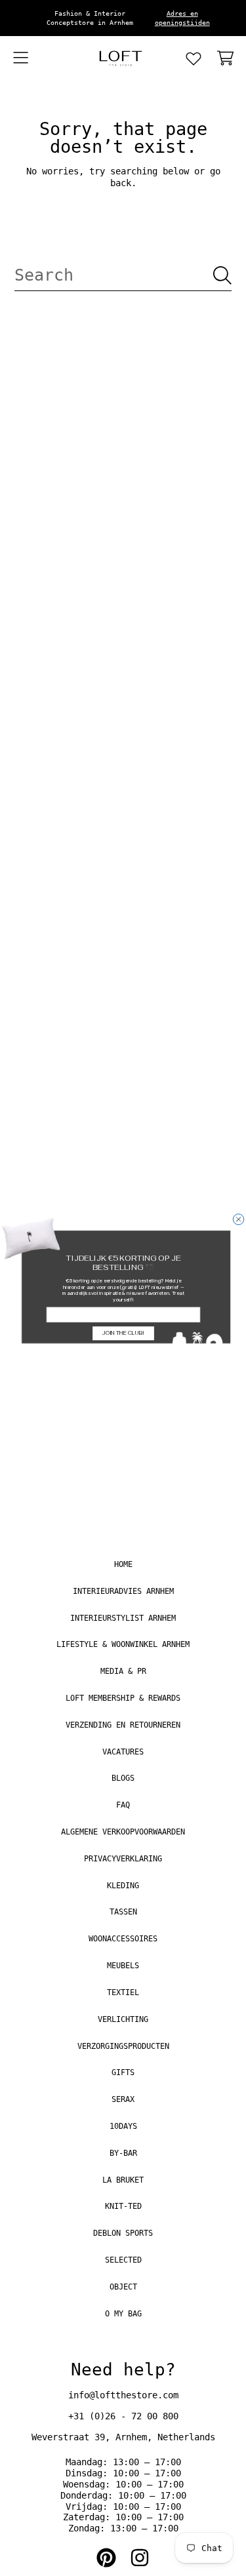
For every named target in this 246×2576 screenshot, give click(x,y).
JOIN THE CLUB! (123, 1333)
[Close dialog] (238, 1219)
